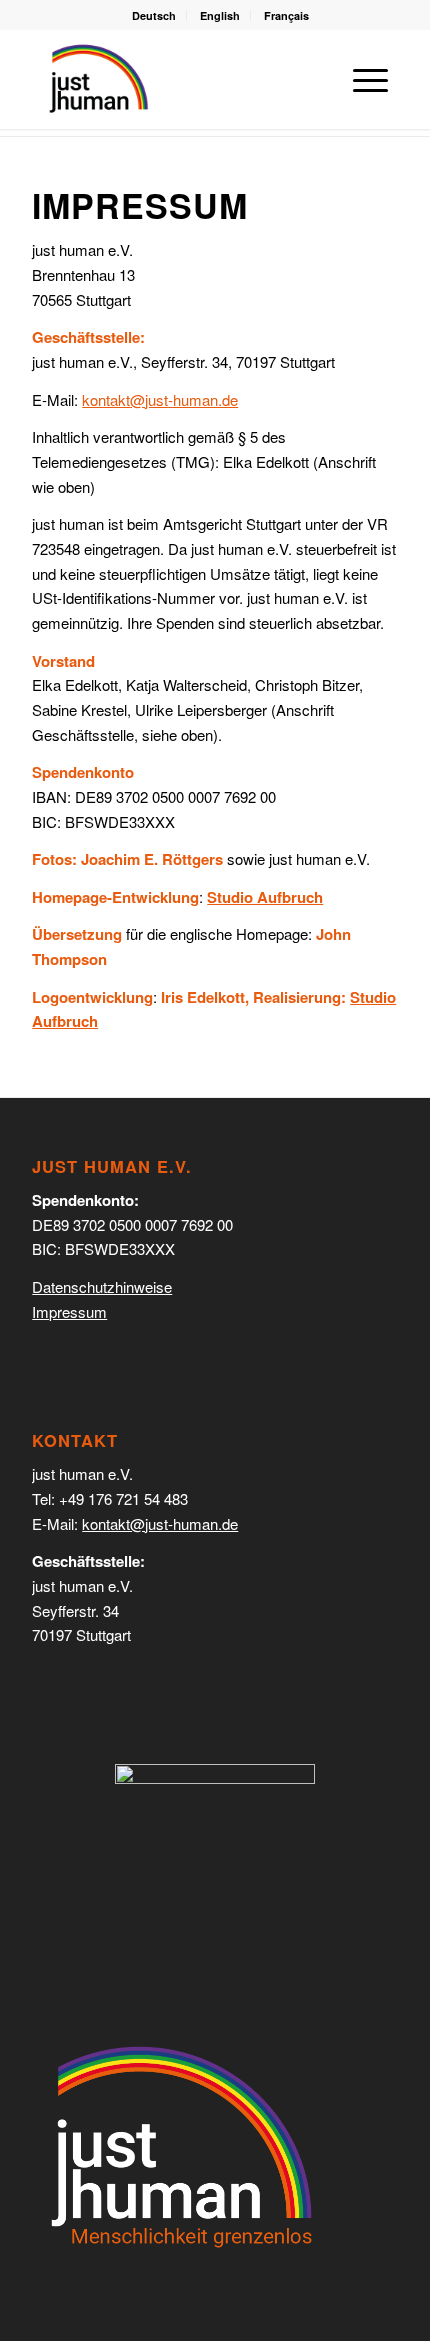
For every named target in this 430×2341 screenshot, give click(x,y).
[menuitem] (154, 15)
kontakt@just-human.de (160, 1523)
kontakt (160, 399)
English (220, 15)
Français (286, 15)
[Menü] (360, 79)
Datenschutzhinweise (102, 1286)
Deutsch (154, 15)
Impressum (69, 1311)
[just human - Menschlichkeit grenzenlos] (98, 79)
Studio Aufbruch (265, 897)
